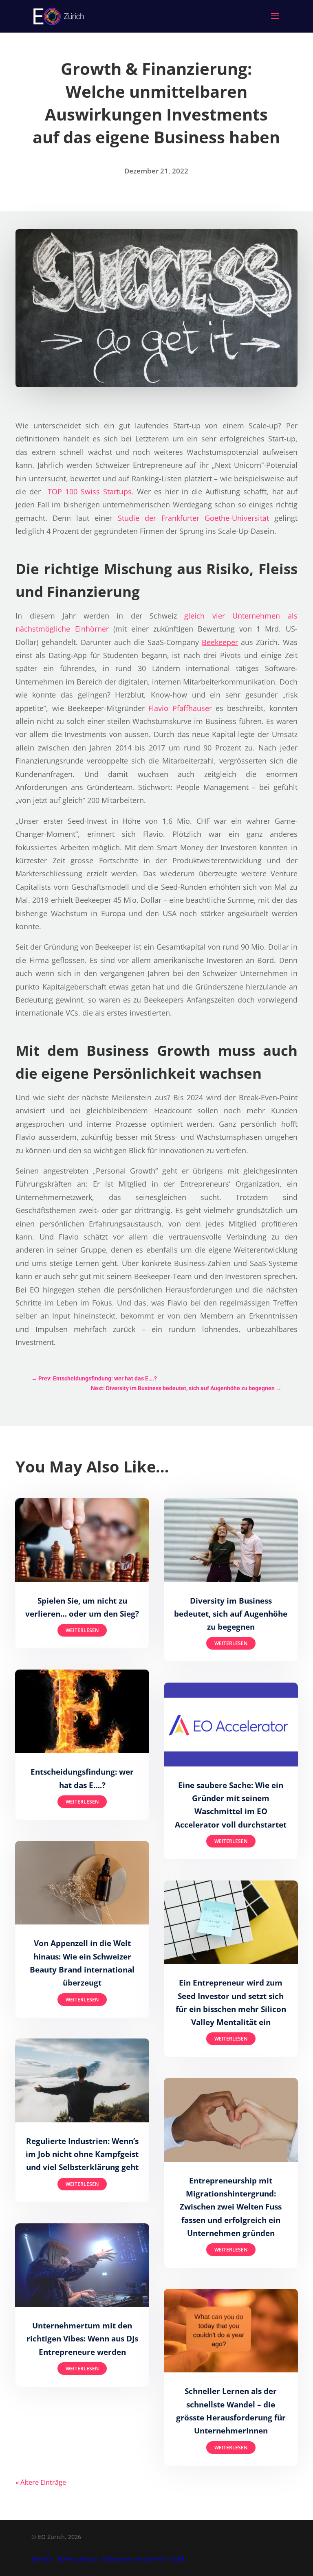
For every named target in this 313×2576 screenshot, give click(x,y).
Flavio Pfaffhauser (180, 708)
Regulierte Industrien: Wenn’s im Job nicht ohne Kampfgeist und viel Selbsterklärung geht (82, 2154)
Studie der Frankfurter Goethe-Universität (193, 518)
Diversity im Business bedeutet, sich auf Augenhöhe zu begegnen (231, 1614)
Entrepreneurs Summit (134, 2559)
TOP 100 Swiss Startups (90, 492)
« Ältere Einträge (41, 2482)
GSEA (177, 2559)
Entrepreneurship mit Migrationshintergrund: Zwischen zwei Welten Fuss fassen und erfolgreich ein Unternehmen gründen (231, 2207)
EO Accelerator (78, 2559)
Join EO (41, 2559)
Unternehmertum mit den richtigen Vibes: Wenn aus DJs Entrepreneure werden (82, 2339)
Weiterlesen (82, 1630)
